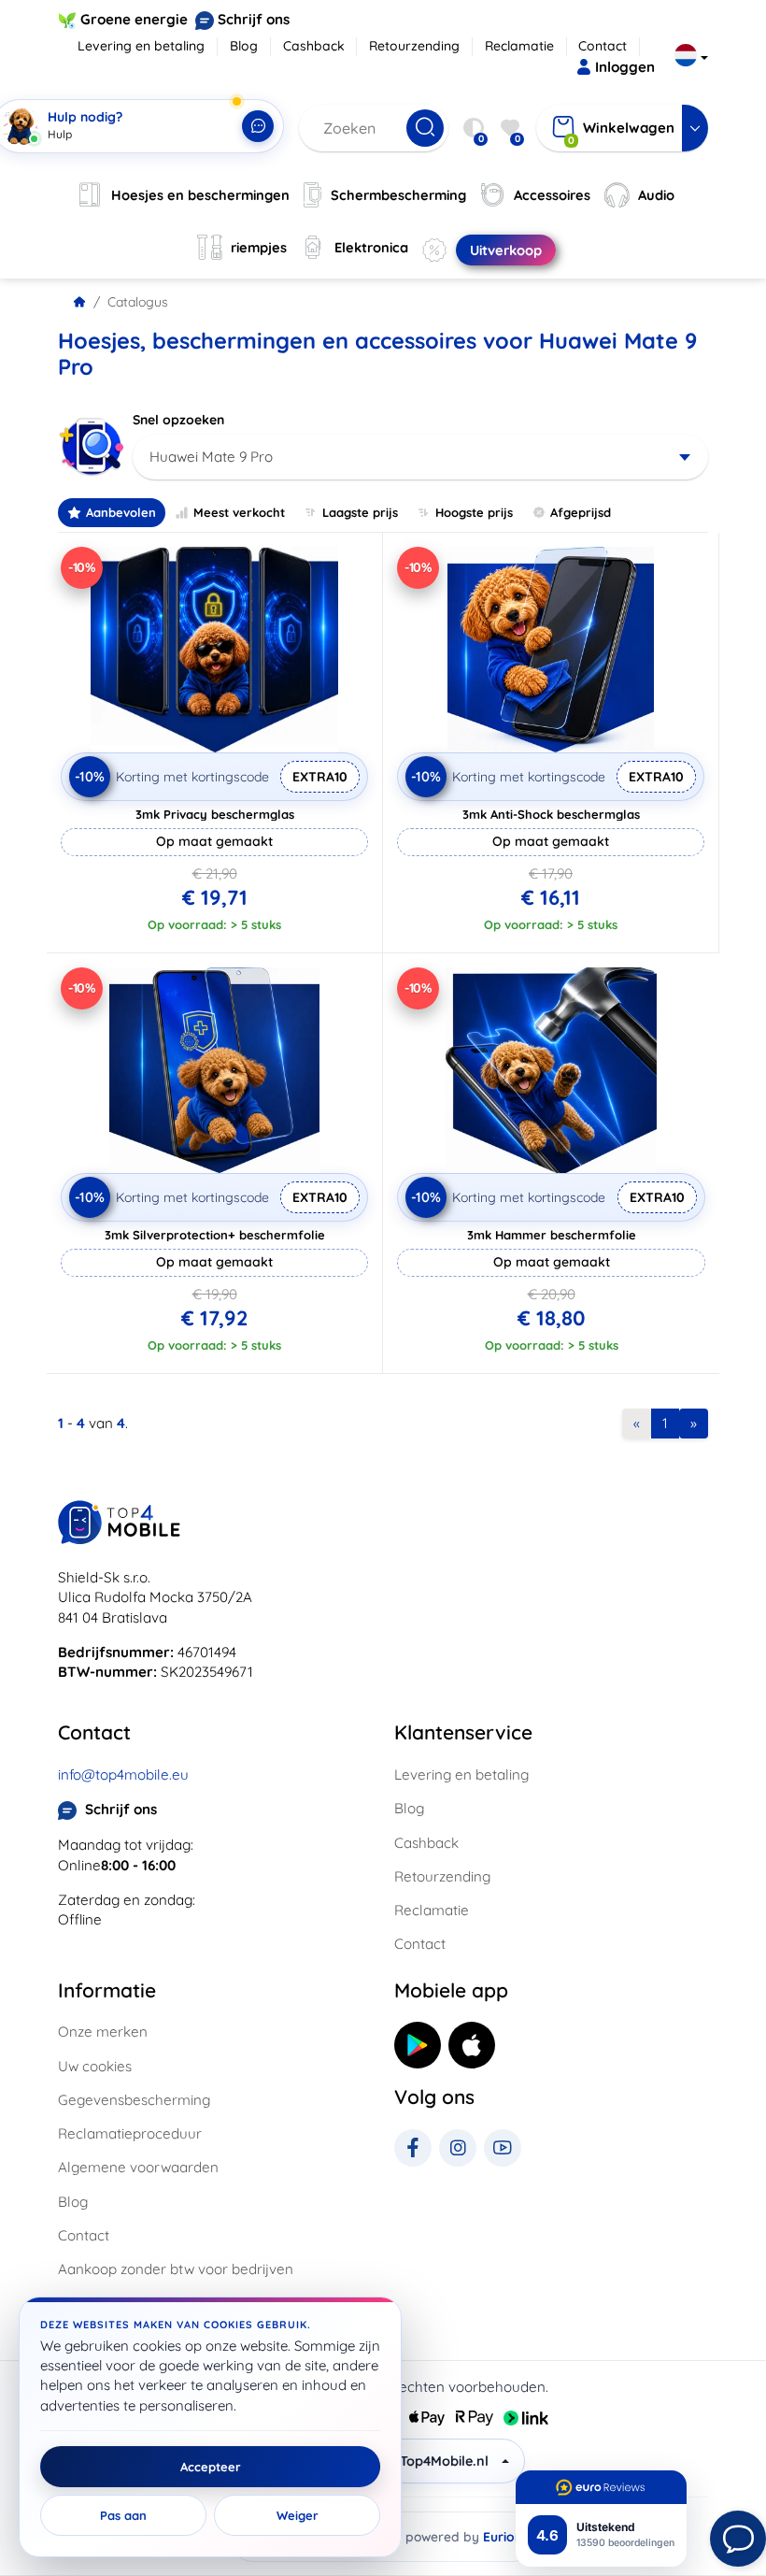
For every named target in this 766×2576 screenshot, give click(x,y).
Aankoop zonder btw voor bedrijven (176, 2269)
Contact (603, 46)
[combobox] (420, 457)
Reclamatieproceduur (130, 2133)
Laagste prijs (360, 512)
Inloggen (625, 67)
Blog (244, 46)
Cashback (314, 46)
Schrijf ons (254, 19)
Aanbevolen (121, 512)
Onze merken (103, 2032)
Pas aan (123, 2515)
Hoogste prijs (474, 512)
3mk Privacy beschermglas (215, 814)
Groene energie (134, 19)
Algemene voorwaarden (138, 2167)
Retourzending (414, 46)
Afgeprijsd (581, 512)
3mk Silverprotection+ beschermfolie (215, 1235)
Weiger (298, 2515)
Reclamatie (519, 46)
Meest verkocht (239, 512)
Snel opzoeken (178, 420)
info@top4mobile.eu (123, 1775)
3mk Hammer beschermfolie (552, 1235)
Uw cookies (95, 2066)
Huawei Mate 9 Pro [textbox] (211, 457)
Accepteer (211, 2467)
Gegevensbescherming (134, 2100)
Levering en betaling (141, 46)
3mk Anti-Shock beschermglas (551, 814)
